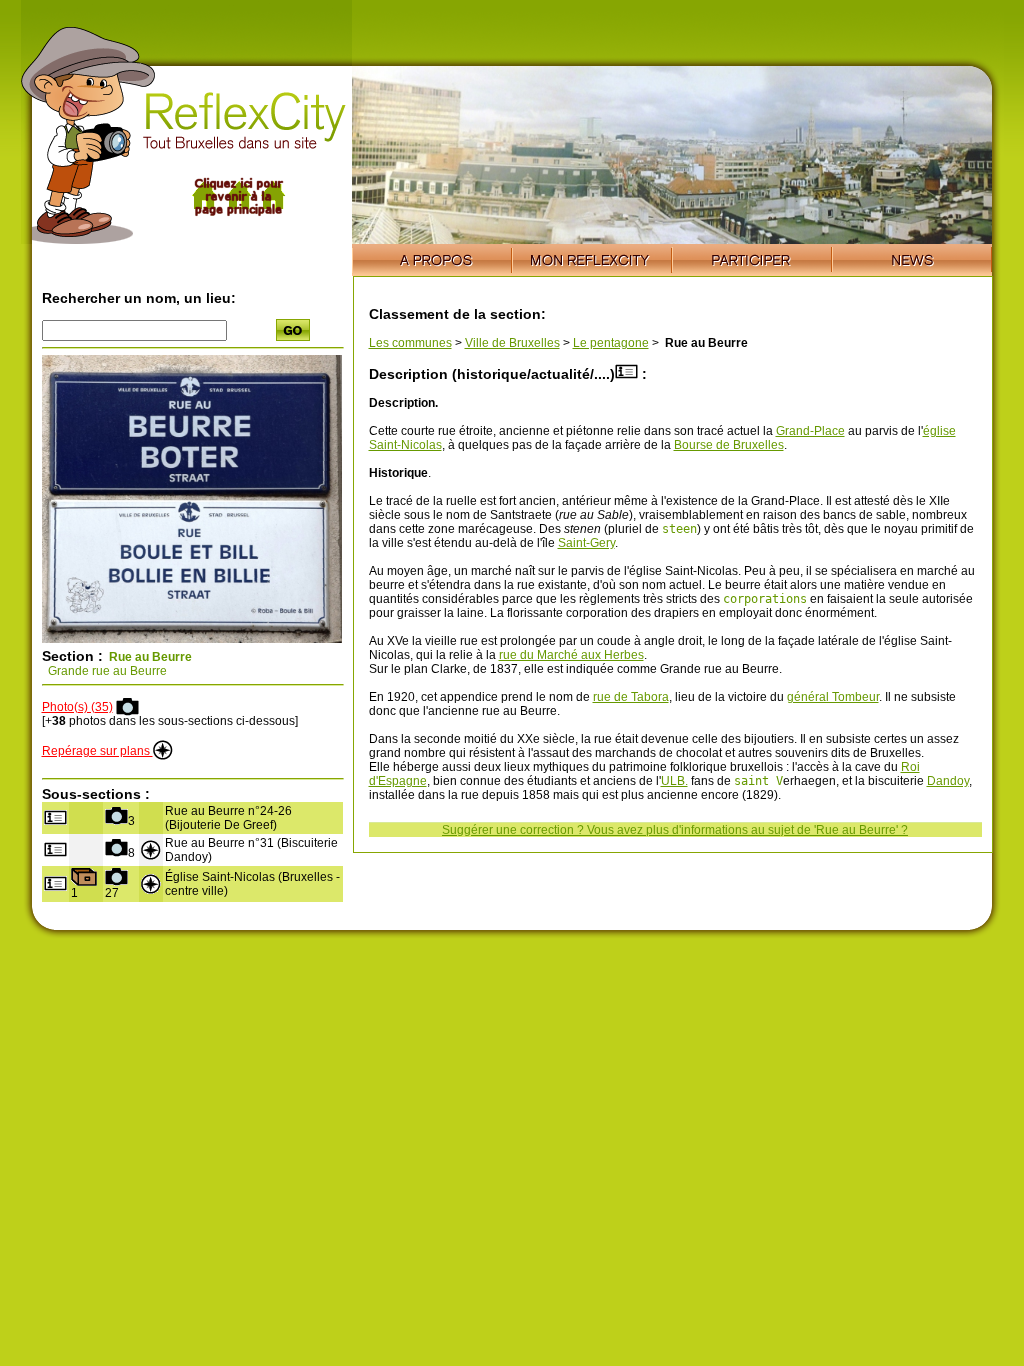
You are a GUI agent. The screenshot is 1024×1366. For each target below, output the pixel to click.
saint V (758, 781)
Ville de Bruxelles (512, 343)
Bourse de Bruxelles (729, 445)
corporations (765, 599)
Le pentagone (611, 343)
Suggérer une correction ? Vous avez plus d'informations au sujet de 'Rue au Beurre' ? (675, 830)
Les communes (410, 343)
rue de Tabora (631, 697)
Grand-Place (810, 431)
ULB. (674, 781)
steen (679, 529)
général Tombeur (833, 697)
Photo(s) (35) (77, 707)
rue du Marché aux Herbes (571, 655)
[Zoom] (192, 639)
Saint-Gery (586, 543)
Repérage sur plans (97, 751)
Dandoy (948, 781)
